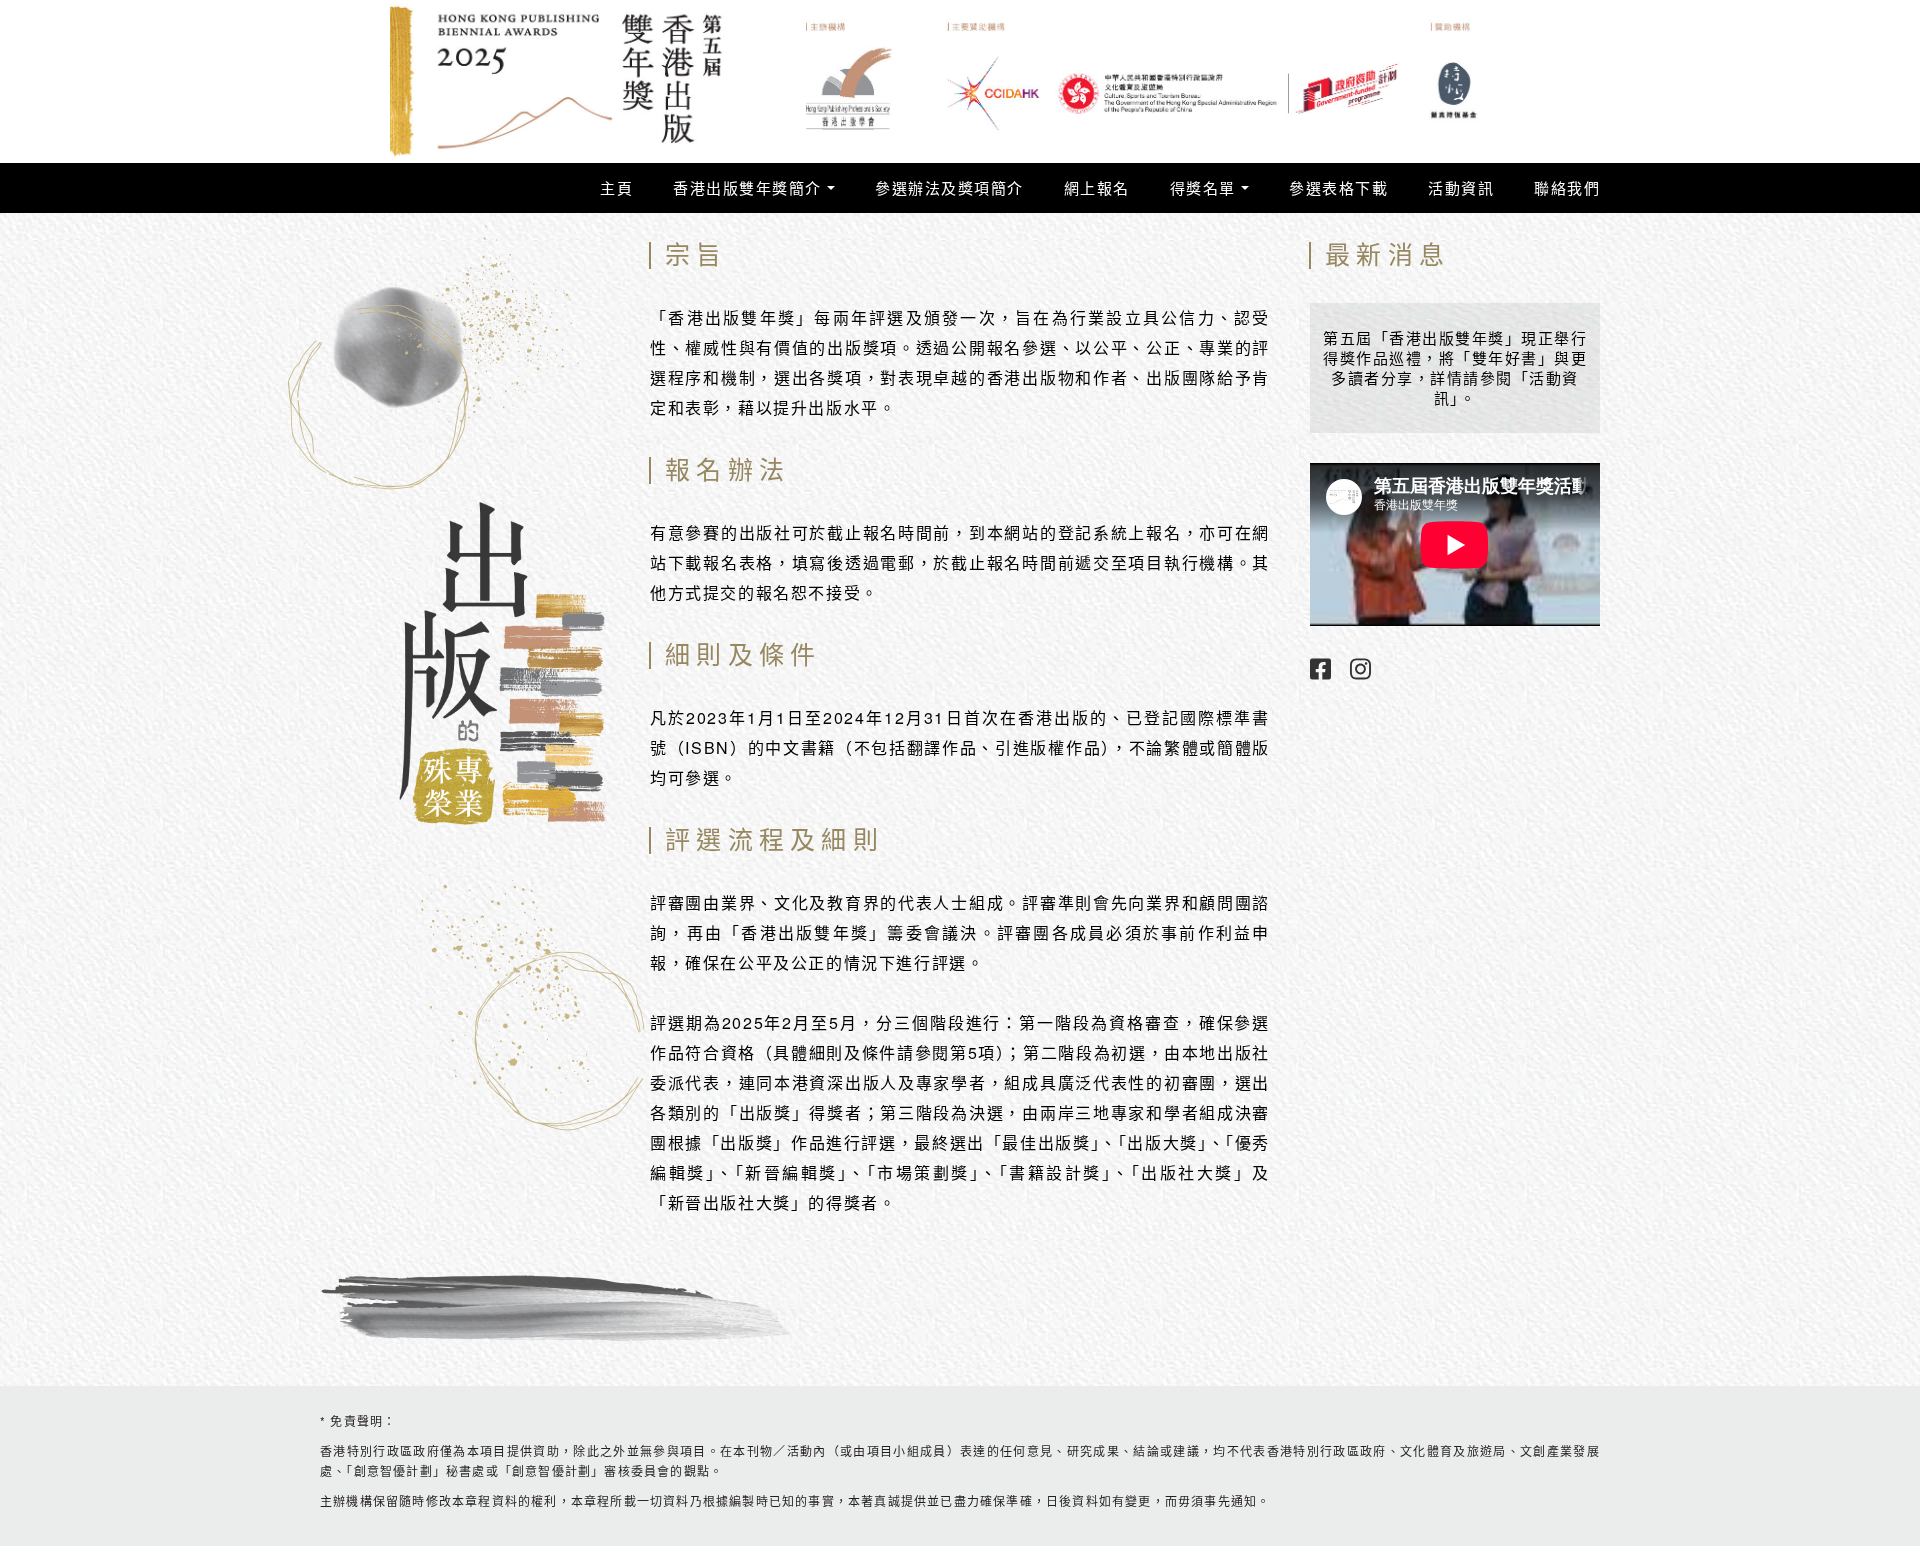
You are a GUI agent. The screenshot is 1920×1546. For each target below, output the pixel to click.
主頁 (616, 187)
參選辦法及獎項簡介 (949, 187)
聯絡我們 (1567, 187)
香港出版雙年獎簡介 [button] (750, 187)
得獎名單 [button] (1206, 187)
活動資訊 (1461, 187)
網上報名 (1097, 187)
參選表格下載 (1338, 187)
